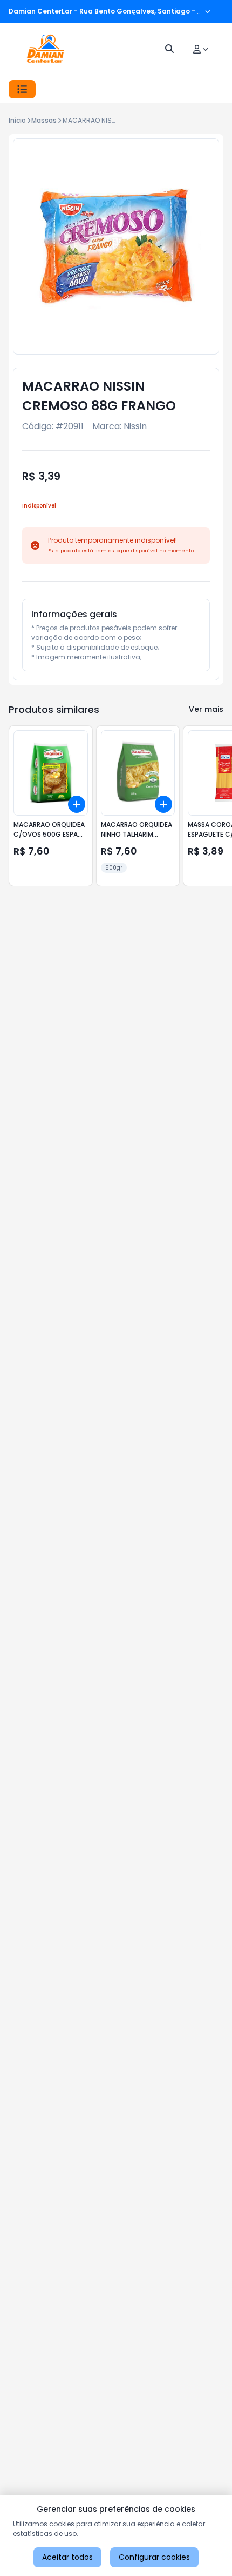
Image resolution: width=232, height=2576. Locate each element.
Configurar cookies (154, 2557)
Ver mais (206, 709)
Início (17, 120)
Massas (44, 120)
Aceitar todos (67, 2557)
